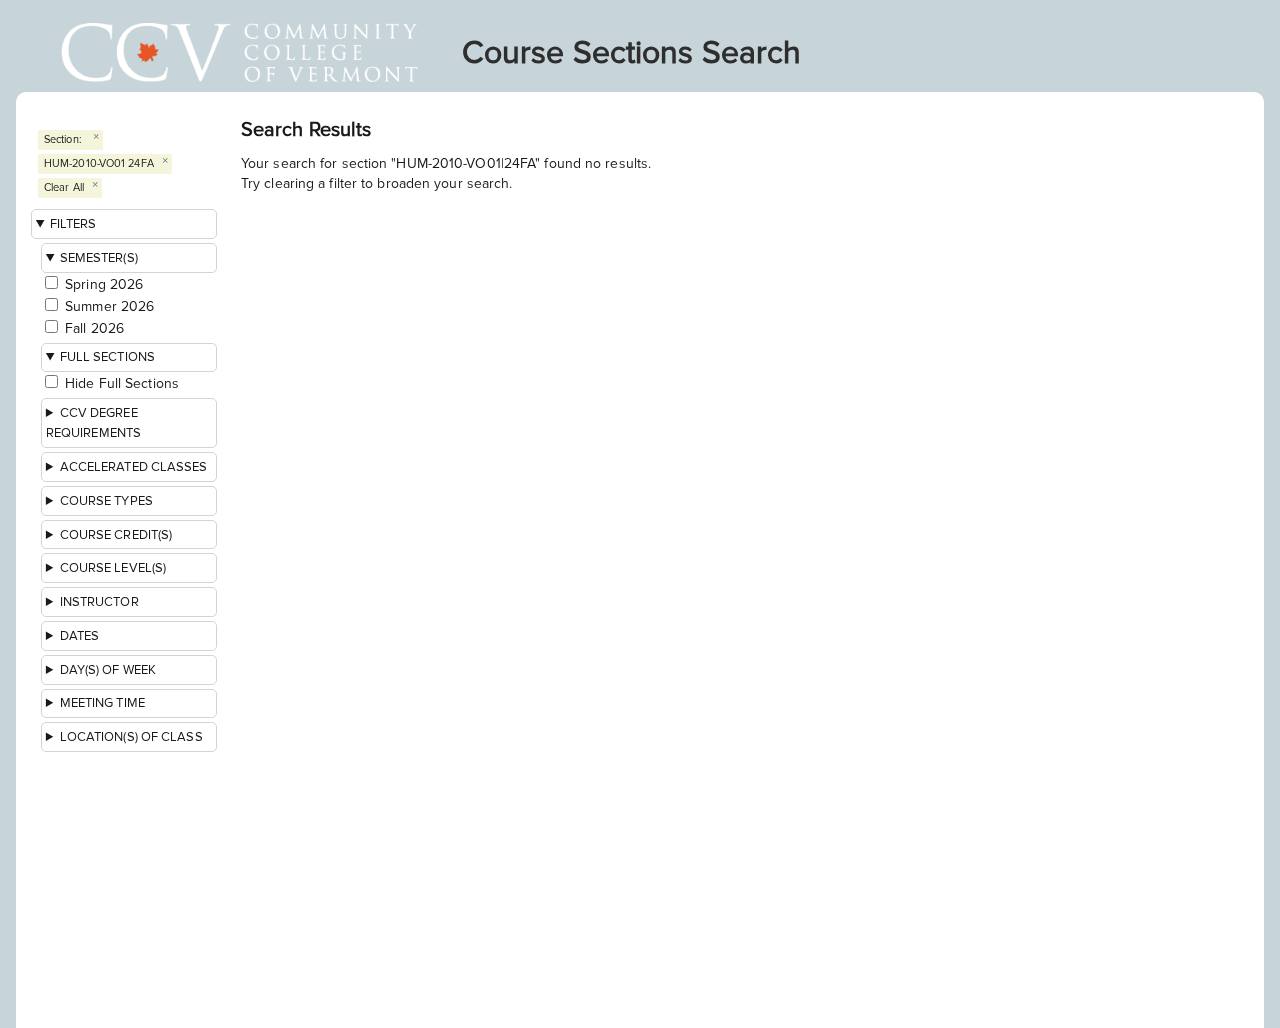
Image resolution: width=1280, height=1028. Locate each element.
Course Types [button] (106, 501)
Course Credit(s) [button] (116, 535)
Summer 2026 (109, 306)
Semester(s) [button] (99, 258)
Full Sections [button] (107, 357)
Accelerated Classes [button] (134, 467)
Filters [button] (73, 224)
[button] (129, 423)
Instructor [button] (99, 602)
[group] (131, 608)
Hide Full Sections (122, 383)
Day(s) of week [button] (108, 670)
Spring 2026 (104, 284)
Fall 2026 (94, 328)
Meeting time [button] (102, 703)
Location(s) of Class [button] (131, 737)
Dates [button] (80, 636)
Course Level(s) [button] (113, 568)
